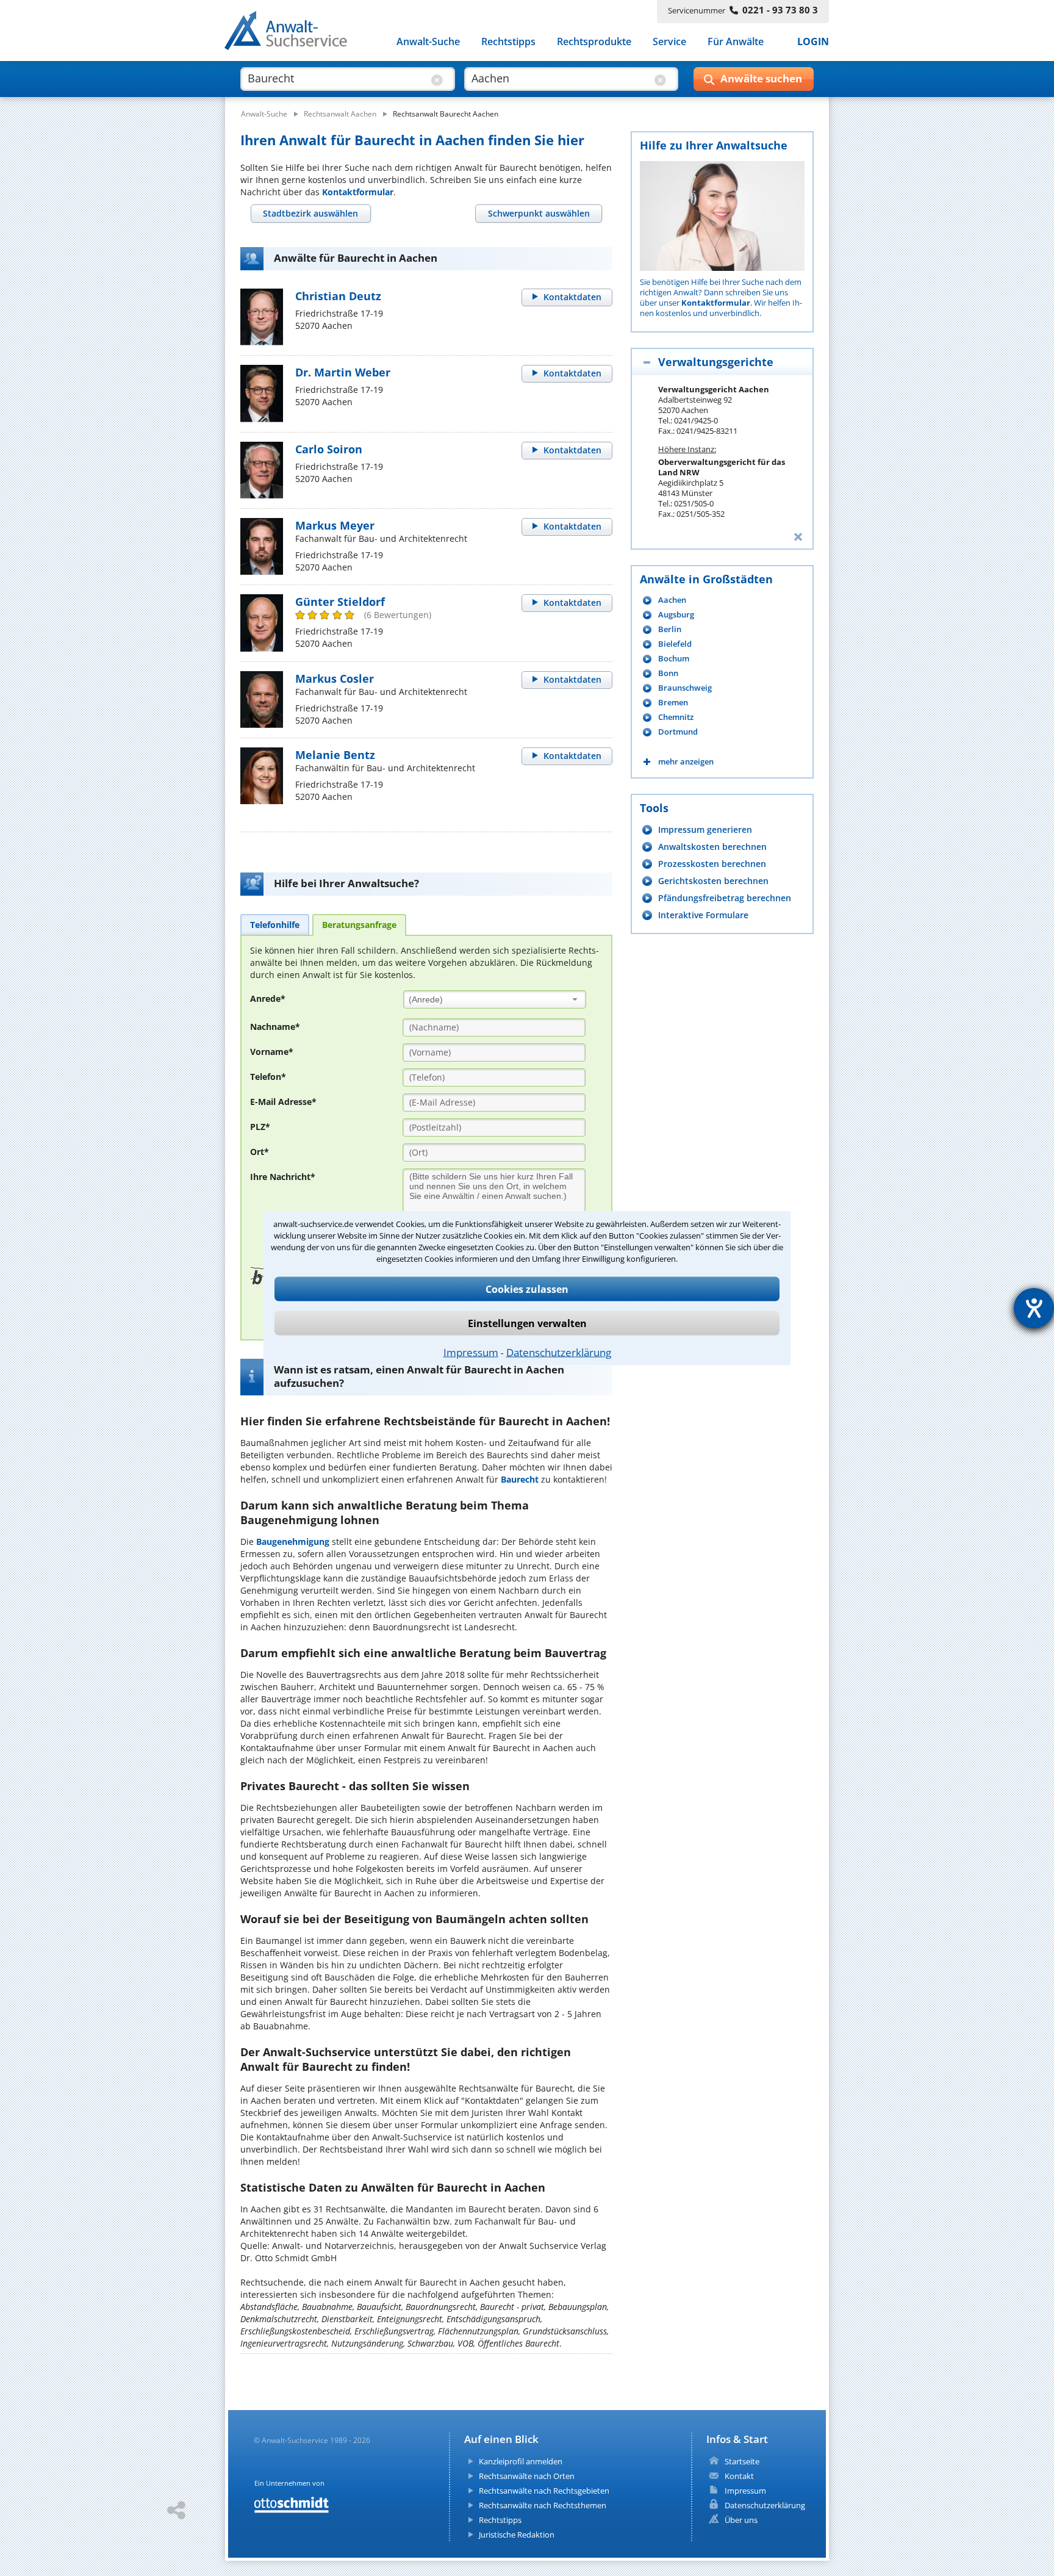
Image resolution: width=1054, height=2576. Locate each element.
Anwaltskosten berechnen (712, 847)
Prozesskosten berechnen (712, 864)
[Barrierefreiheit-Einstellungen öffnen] (1034, 1308)
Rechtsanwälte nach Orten (527, 2476)
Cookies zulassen (527, 1289)
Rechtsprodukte (594, 41)
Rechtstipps (508, 41)
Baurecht (520, 1479)
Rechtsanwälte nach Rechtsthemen (543, 2505)
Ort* (260, 1152)
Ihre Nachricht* (283, 1177)
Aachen (672, 600)
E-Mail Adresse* (283, 1102)
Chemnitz (676, 717)
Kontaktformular (358, 192)
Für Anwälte (736, 41)
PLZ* (260, 1127)
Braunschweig (685, 688)
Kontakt (739, 2476)
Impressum (471, 1352)
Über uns (741, 2520)
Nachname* (275, 1027)
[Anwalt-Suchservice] (292, 33)
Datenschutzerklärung (559, 1352)
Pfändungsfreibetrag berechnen (725, 898)
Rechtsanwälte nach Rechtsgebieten (544, 2491)
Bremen (673, 703)
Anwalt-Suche (428, 41)
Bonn (668, 673)
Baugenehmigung (293, 1542)
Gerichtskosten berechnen (713, 881)
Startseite (742, 2461)
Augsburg (676, 615)
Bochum (674, 659)
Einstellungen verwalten (527, 1323)
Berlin (670, 629)
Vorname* (272, 1052)
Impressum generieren (705, 829)
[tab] (311, 214)
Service (669, 41)
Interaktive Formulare (703, 915)
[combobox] (495, 999)
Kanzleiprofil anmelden (521, 2461)
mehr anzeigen (686, 762)
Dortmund (678, 732)
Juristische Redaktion (517, 2535)
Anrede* (268, 998)
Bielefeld (675, 644)
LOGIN (813, 41)
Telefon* (268, 1077)
